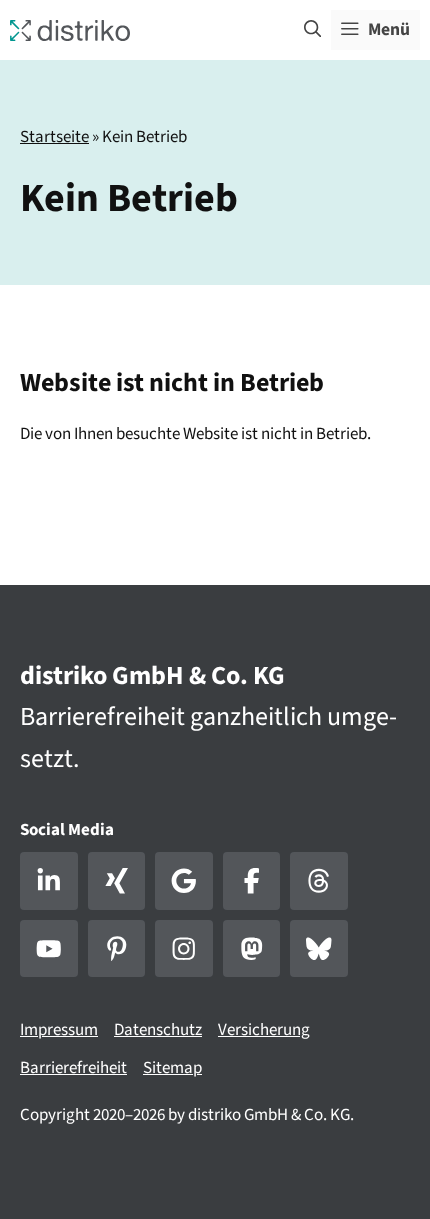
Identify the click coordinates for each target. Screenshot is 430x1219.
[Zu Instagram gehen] (184, 949)
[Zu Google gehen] (184, 881)
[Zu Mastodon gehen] (252, 949)
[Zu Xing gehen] (117, 881)
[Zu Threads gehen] (319, 881)
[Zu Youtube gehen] (49, 949)
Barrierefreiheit (73, 1068)
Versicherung (264, 1030)
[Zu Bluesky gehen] (319, 949)
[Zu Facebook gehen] (252, 881)
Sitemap (172, 1068)
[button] (313, 30)
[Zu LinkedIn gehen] (49, 881)
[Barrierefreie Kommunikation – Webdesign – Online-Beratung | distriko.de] (70, 29)
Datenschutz (158, 1030)
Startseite (54, 137)
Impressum (59, 1030)
